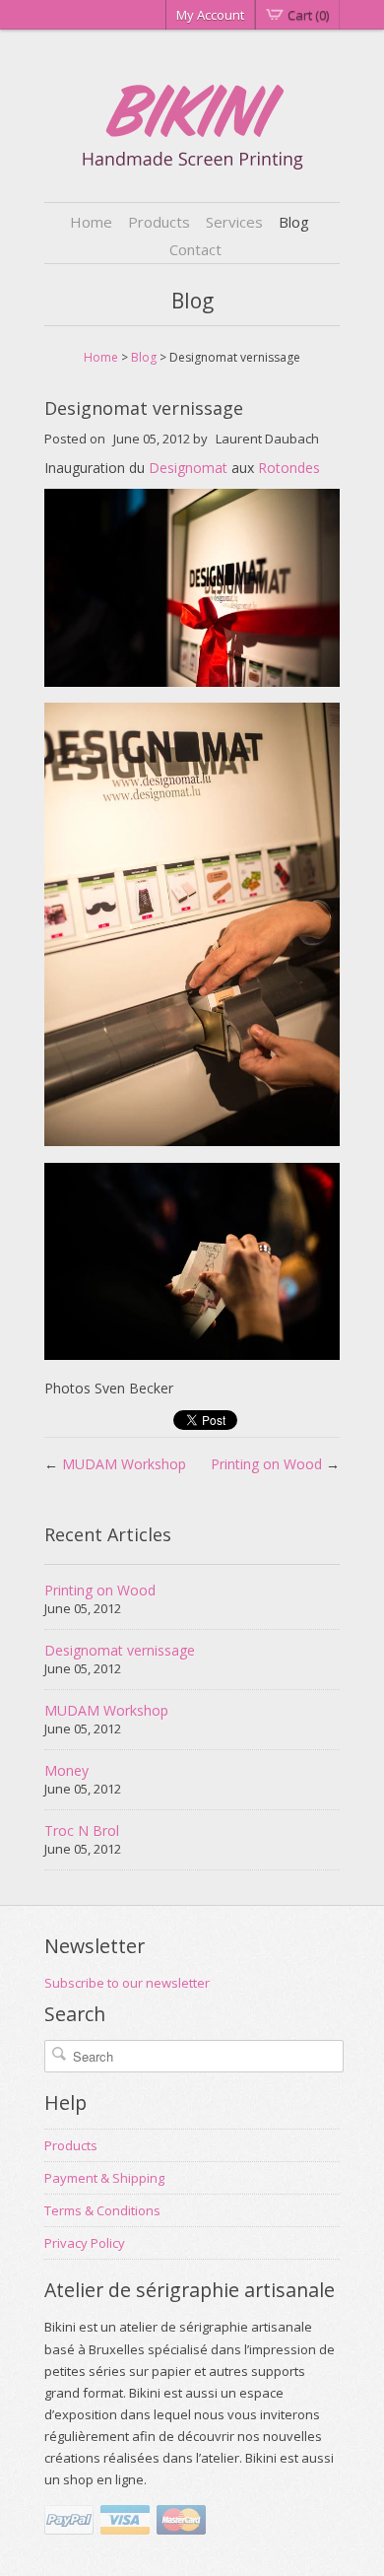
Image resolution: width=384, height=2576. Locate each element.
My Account (210, 15)
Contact (195, 249)
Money (66, 1770)
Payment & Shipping (104, 2178)
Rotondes (289, 468)
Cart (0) (308, 15)
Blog (294, 222)
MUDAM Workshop (124, 1464)
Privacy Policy (85, 2243)
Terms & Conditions (102, 2210)
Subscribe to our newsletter (127, 1983)
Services (234, 222)
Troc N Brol (82, 1830)
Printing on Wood (266, 1464)
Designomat (188, 468)
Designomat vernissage (120, 1650)
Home (91, 222)
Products (159, 222)
